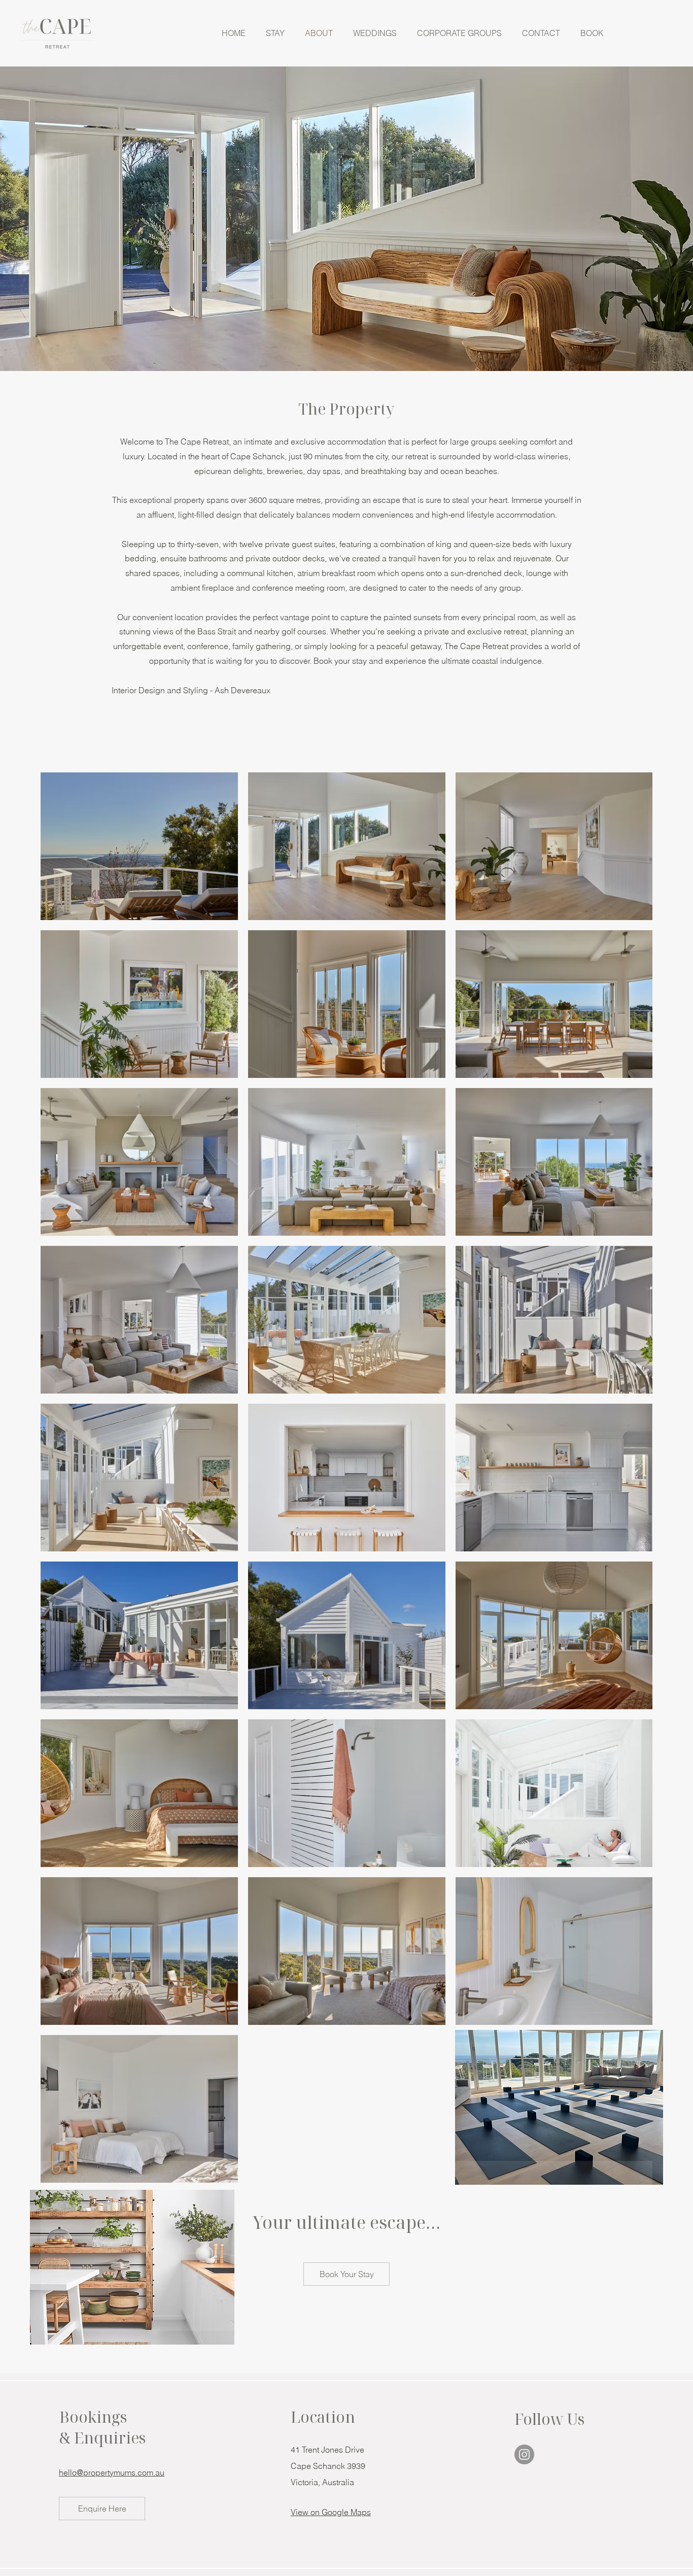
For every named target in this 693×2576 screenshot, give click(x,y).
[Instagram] (524, 2454)
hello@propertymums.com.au (112, 2472)
